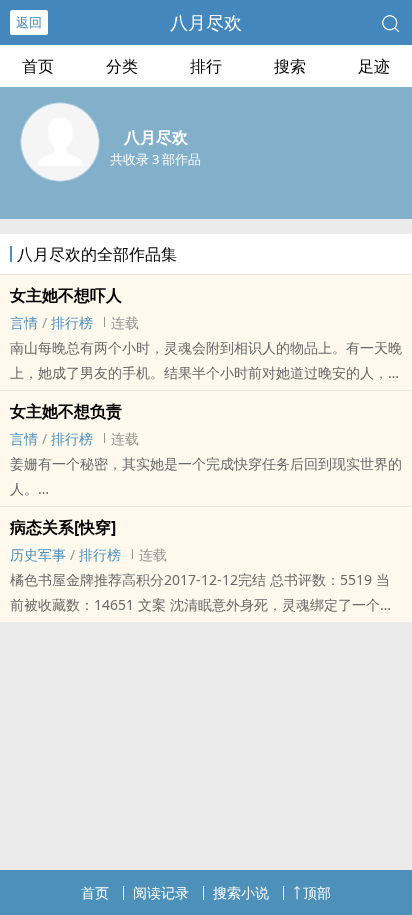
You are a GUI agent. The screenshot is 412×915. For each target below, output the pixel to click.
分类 (122, 66)
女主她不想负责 (66, 411)
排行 (206, 66)
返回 (29, 22)
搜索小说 (241, 892)
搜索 (290, 66)
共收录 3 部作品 (155, 159)
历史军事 (38, 554)
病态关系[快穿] (63, 527)
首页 (38, 66)
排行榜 (72, 322)
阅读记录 (161, 892)
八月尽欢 (206, 22)
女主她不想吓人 (66, 295)
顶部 (317, 892)
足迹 (374, 66)
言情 (24, 322)
